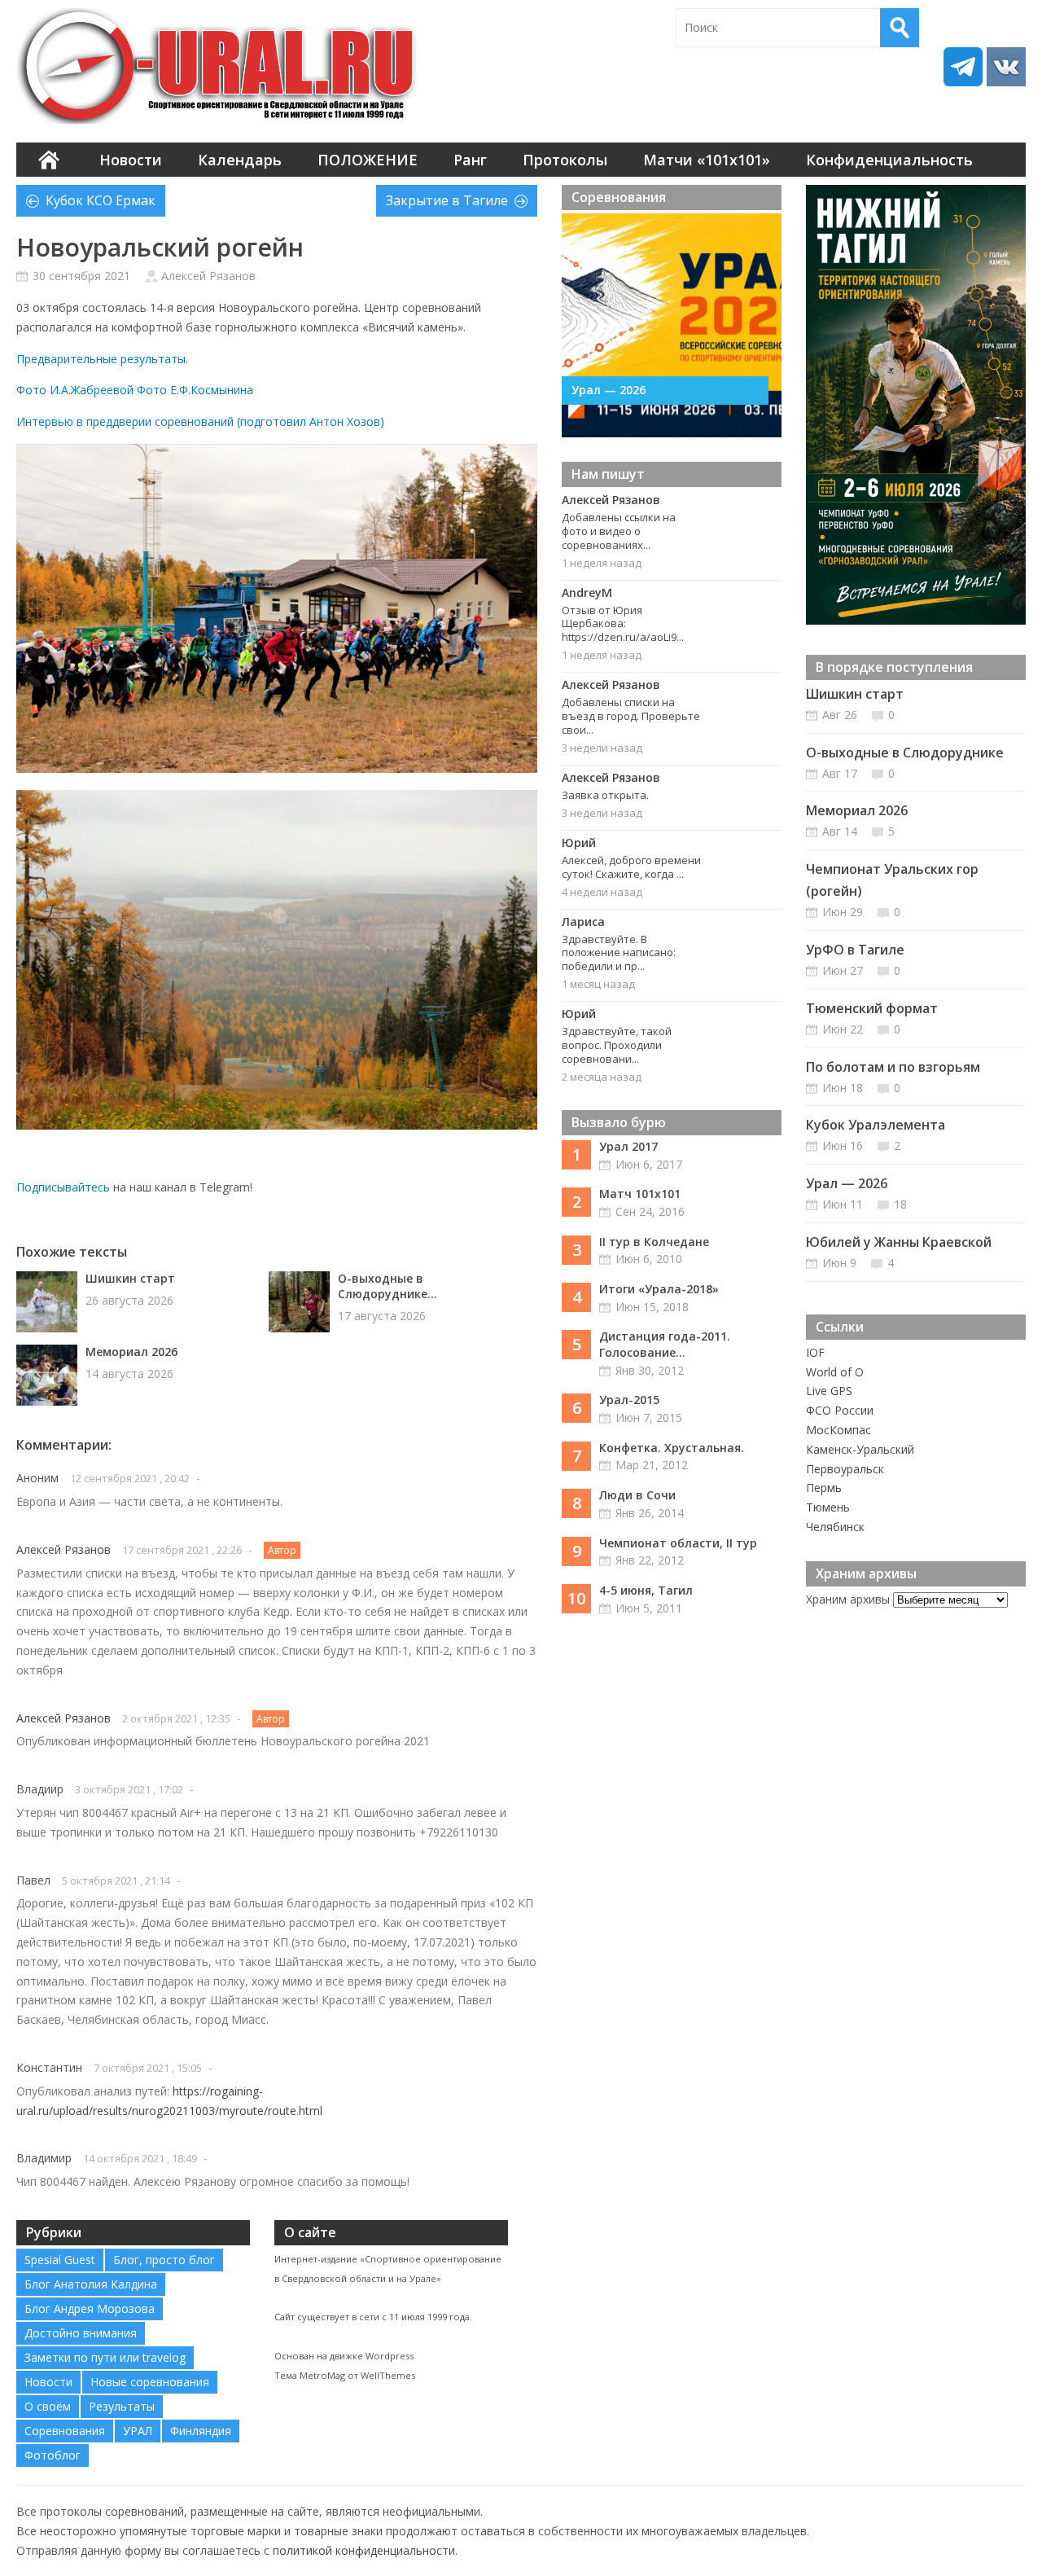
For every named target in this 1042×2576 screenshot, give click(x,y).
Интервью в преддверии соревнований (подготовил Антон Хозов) (200, 421)
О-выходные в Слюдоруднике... (387, 1286)
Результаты (122, 2406)
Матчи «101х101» (707, 160)
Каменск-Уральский (860, 1449)
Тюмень (828, 1507)
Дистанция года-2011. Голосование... (665, 1344)
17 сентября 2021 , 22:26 (182, 1550)
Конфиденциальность (889, 160)
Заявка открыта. (605, 795)
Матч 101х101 (640, 1194)
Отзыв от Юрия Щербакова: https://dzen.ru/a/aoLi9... (623, 624)
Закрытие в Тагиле (447, 200)
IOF (815, 1352)
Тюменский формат (872, 1008)
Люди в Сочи (637, 1495)
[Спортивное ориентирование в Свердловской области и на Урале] (220, 66)
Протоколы (565, 160)
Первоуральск (845, 1469)
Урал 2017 (628, 1146)
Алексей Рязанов (208, 276)
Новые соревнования (150, 2382)
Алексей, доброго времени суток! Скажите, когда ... (631, 867)
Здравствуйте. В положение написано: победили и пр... (619, 953)
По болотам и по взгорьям (893, 1067)
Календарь (240, 160)
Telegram (963, 67)
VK (1006, 67)
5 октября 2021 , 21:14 (116, 1880)
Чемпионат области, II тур (678, 1543)
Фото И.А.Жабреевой (75, 390)
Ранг (470, 160)
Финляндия (201, 2431)
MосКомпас (838, 1430)
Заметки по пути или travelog (105, 2357)
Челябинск (835, 1527)
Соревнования (65, 2431)
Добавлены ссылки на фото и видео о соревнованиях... (619, 531)
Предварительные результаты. (102, 359)
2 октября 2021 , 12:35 (176, 1718)
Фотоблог (53, 2455)
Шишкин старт (130, 1278)
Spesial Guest (60, 2260)
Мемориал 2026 (131, 1352)
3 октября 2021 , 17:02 (129, 1789)
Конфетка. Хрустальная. (672, 1448)
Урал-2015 (629, 1400)
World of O (835, 1372)
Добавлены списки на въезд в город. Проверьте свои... (631, 716)
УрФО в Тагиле (855, 950)
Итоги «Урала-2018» (659, 1289)
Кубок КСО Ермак (101, 200)
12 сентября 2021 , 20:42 (130, 1478)
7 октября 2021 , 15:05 (148, 2068)
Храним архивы (848, 1599)
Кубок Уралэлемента (876, 1125)
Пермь (824, 1488)
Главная (49, 160)
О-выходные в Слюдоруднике (905, 753)
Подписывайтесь (63, 1187)
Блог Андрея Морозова (90, 2308)
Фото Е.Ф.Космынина (195, 390)
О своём (48, 2406)
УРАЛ (138, 2431)
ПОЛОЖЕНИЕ (368, 160)
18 (900, 1204)
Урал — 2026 (609, 390)
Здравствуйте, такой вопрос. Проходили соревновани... (617, 1045)
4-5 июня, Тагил (646, 1590)
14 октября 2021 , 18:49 (140, 2158)
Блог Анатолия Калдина (91, 2284)
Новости (131, 160)
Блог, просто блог (164, 2260)
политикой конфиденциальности (364, 2550)
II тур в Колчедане (654, 1242)
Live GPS (829, 1391)
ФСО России (840, 1410)
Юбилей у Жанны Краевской (899, 1242)
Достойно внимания (81, 2333)
